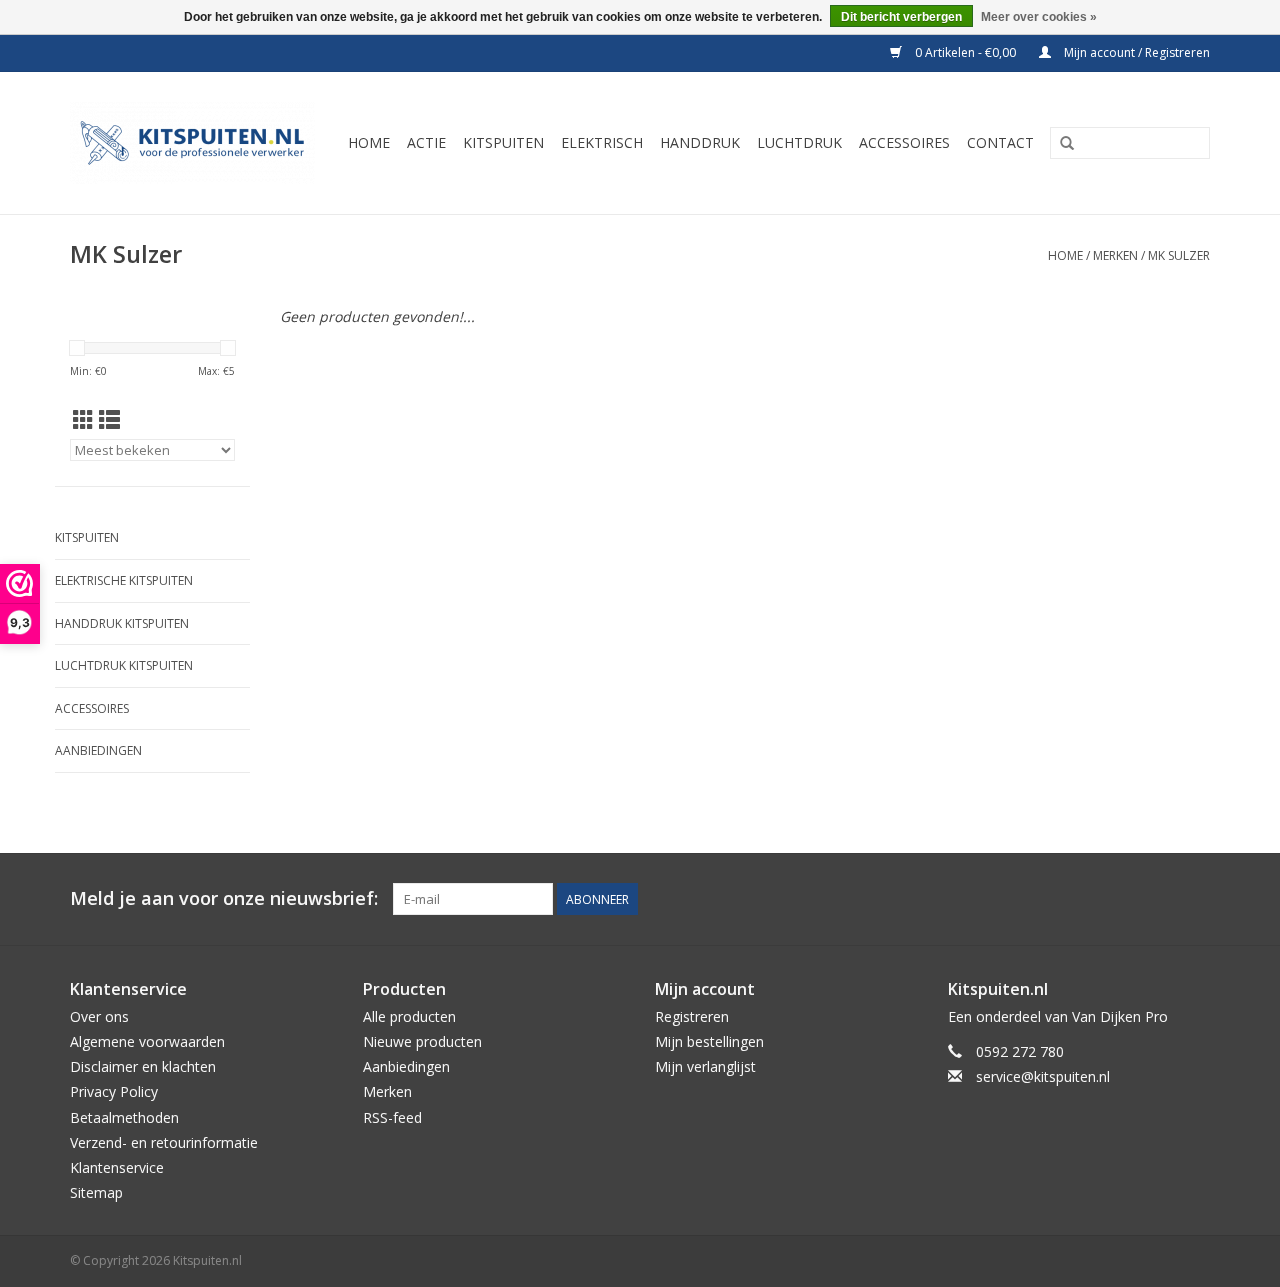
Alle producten (409, 1016)
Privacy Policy (114, 1091)
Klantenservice (117, 1167)
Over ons (99, 1016)
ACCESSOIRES (904, 142)
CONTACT (1000, 142)
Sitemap (96, 1192)
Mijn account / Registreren (1135, 52)
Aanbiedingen (98, 750)
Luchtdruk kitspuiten (124, 665)
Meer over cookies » (1039, 17)
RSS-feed (392, 1117)
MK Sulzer (1179, 255)
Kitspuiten (87, 537)
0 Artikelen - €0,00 (965, 52)
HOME (369, 142)
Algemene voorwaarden (147, 1041)
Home (1065, 255)
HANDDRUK (700, 142)
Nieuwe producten (422, 1041)
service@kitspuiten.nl (1043, 1076)
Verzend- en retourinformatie (164, 1142)
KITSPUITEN (503, 142)
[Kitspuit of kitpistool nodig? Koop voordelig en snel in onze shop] (195, 143)
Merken (1115, 255)
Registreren (692, 1016)
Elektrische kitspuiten (124, 580)
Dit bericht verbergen (901, 17)
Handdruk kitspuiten (122, 623)
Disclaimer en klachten (143, 1066)
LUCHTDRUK (799, 142)
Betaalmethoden (124, 1117)
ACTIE (426, 142)
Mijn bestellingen (709, 1041)
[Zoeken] (1067, 144)
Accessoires (92, 708)
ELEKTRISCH (602, 142)
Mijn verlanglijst (705, 1066)
